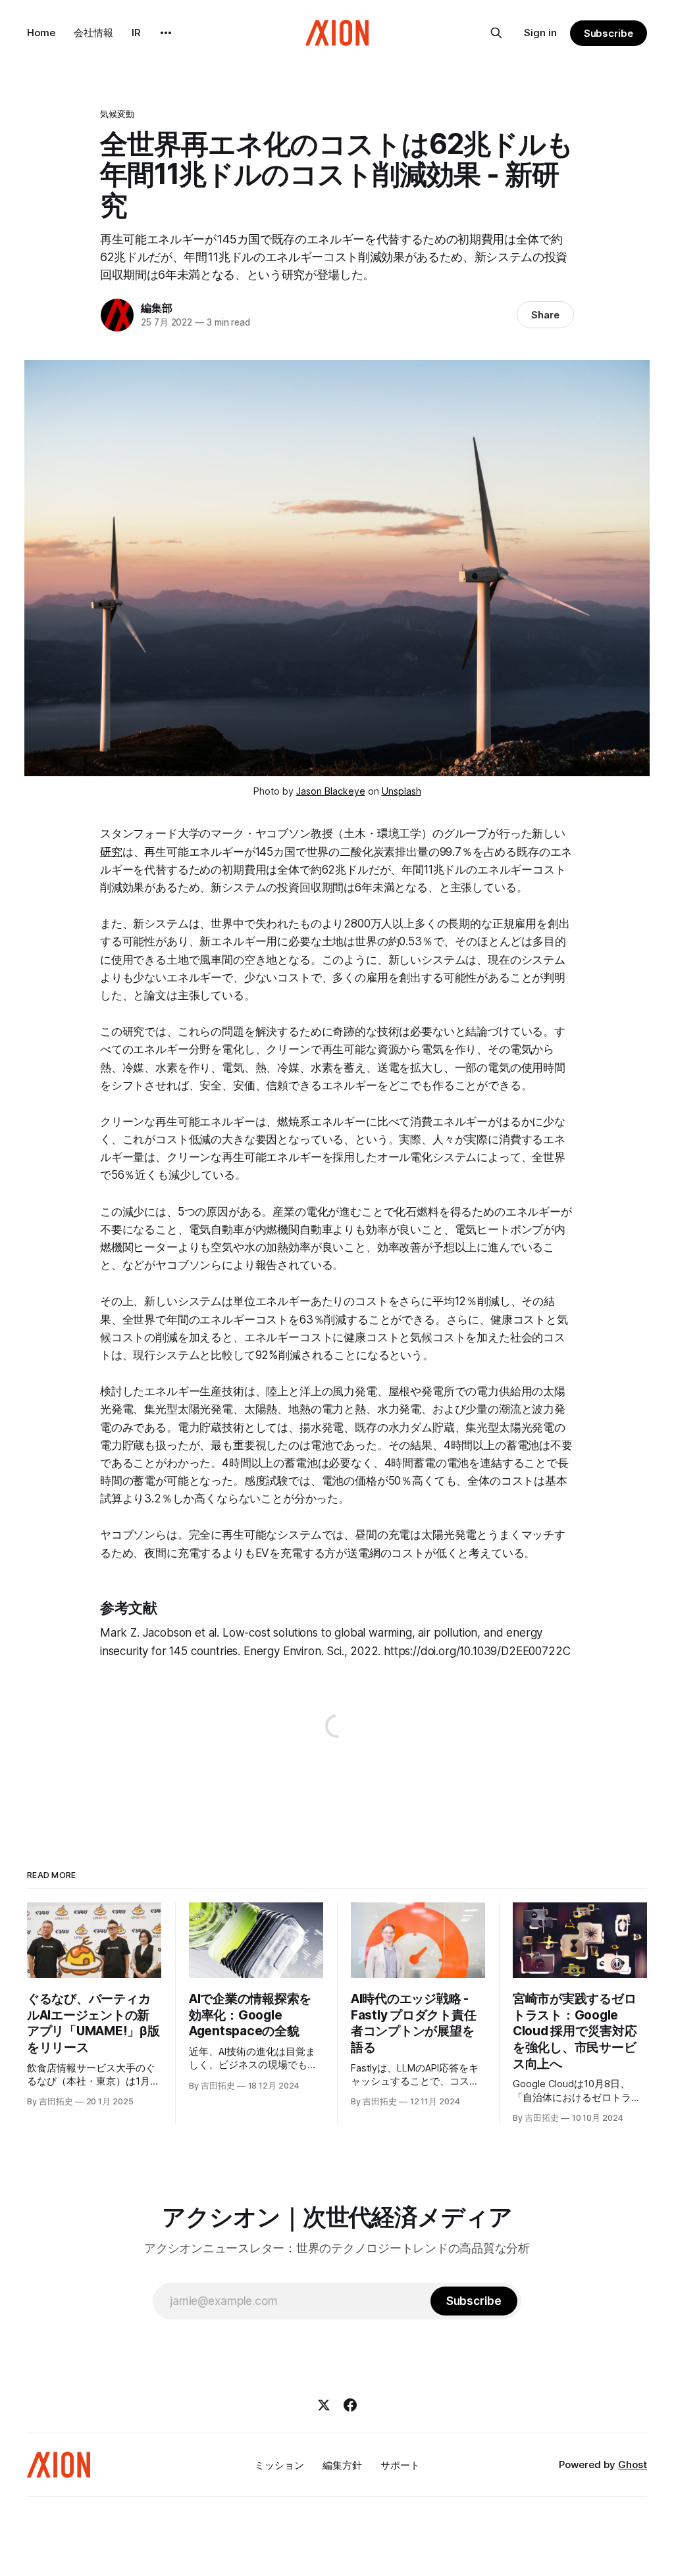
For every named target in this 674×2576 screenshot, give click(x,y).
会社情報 (93, 33)
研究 (111, 852)
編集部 (156, 308)
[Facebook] (350, 2405)
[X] (324, 2405)
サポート (400, 2465)
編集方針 (342, 2465)
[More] (166, 33)
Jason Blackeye (331, 791)
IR (136, 33)
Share (545, 315)
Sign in (540, 33)
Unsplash (402, 791)
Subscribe (609, 33)
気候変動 (117, 114)
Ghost (633, 2465)
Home (41, 33)
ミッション (279, 2465)
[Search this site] (496, 33)
